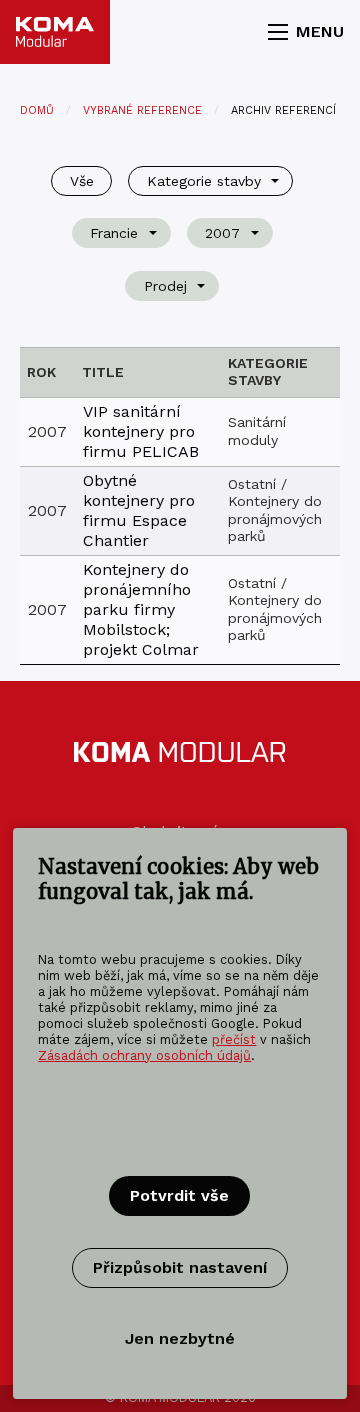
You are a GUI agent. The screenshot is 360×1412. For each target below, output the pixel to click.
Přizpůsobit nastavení (180, 1267)
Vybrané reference (142, 110)
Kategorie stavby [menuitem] (204, 181)
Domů (37, 110)
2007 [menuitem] (222, 233)
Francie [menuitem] (114, 233)
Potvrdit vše (179, 1195)
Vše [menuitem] (82, 181)
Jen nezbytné (180, 1338)
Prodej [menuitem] (165, 286)
